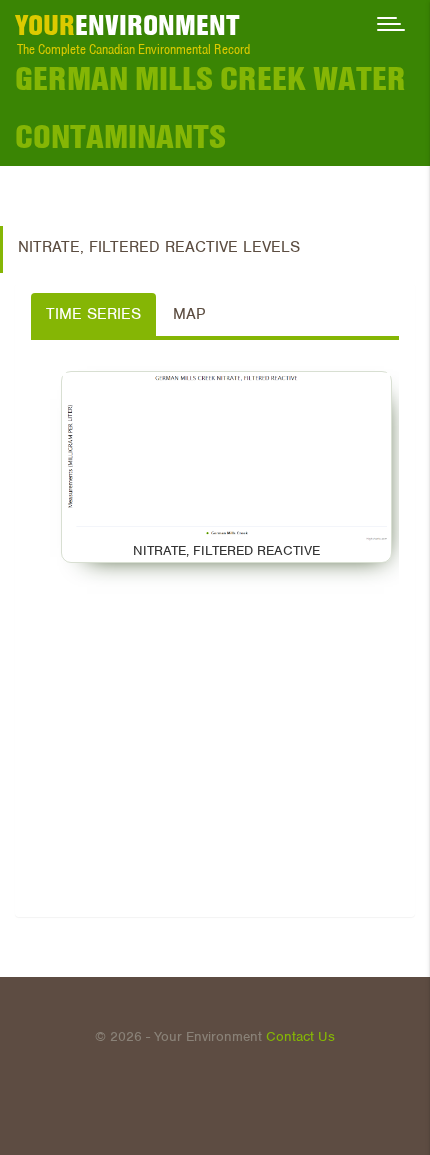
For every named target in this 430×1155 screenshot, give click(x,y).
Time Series (93, 314)
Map (189, 314)
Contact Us (300, 1036)
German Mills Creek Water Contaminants (210, 107)
